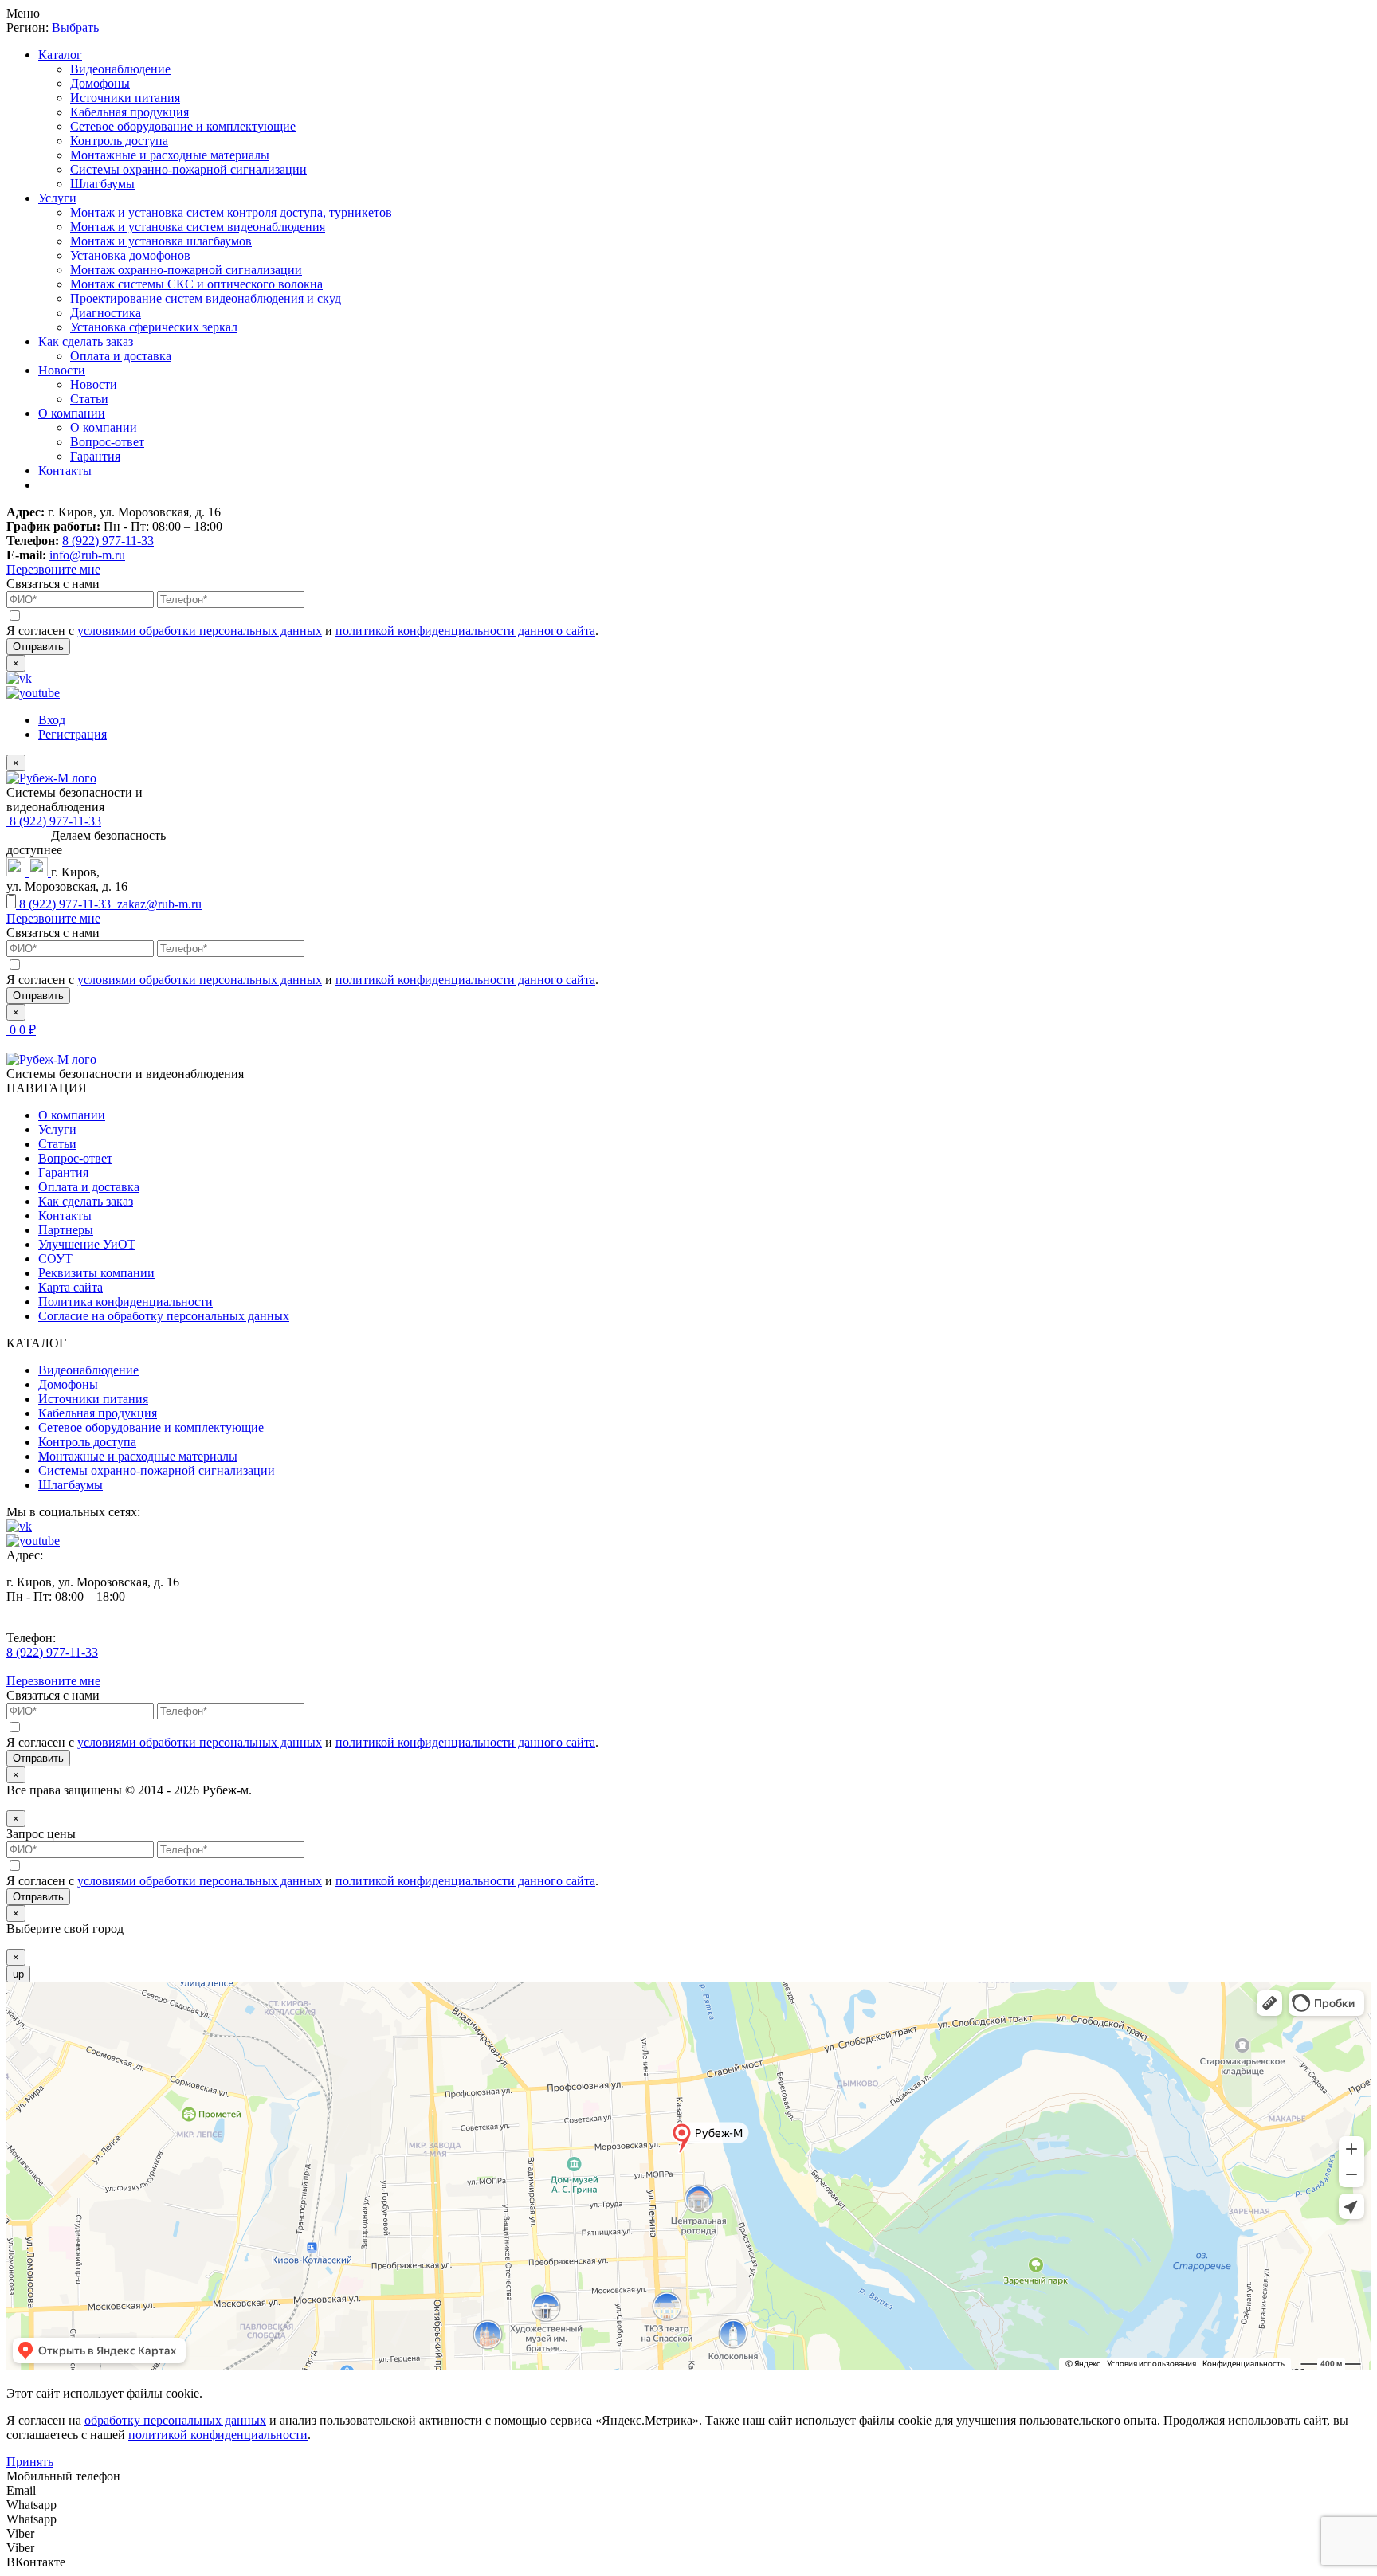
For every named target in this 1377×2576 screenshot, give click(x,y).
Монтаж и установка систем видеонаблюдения (198, 227)
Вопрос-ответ (107, 442)
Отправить (38, 647)
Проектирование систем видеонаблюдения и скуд (206, 298)
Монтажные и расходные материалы (170, 155)
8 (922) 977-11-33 (108, 541)
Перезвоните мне (53, 569)
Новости (62, 370)
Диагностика (106, 313)
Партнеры (66, 1230)
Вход (52, 720)
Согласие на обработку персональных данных (164, 1316)
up (18, 1974)
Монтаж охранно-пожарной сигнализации (186, 270)
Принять (30, 2462)
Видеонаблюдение (120, 69)
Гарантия (95, 456)
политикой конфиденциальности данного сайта (465, 631)
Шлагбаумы (102, 184)
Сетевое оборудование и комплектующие (183, 126)
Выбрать (75, 27)
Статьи (89, 399)
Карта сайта (71, 1287)
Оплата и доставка (121, 356)
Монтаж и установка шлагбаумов (161, 241)
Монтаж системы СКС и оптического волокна (196, 284)
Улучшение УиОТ (87, 1244)
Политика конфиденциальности (126, 1302)
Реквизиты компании (96, 1273)
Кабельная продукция (129, 112)
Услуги (57, 198)
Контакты (65, 471)
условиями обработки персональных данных (200, 631)
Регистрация (73, 734)
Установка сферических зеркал (154, 327)
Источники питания (125, 98)
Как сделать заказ (86, 341)
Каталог (60, 55)
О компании (72, 413)
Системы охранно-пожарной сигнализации (188, 169)
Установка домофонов (130, 255)
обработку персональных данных (175, 2420)
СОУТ (55, 1259)
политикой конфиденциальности (218, 2435)
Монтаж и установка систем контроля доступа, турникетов (231, 212)
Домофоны (100, 83)
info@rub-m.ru (87, 555)
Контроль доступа (119, 141)
